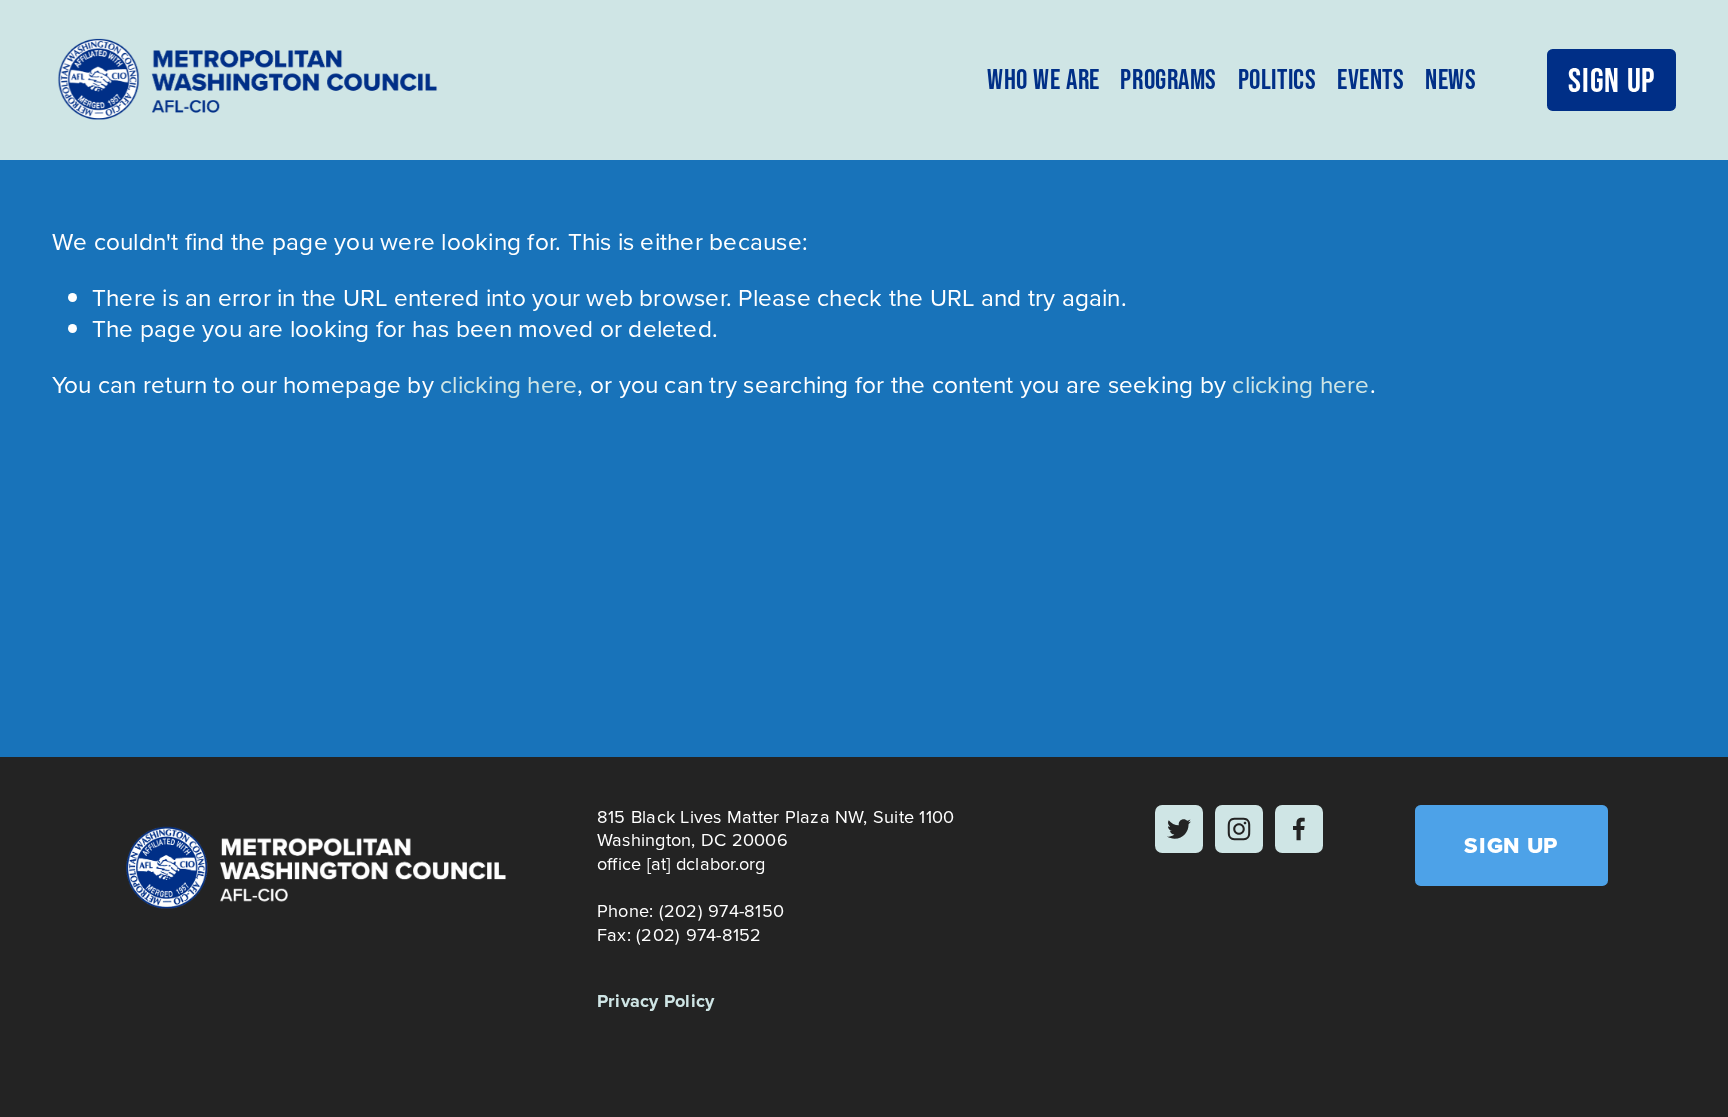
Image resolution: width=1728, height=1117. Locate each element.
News (1450, 79)
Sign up (1611, 79)
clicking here (508, 384)
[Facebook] (1299, 829)
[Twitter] (1179, 829)
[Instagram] (1239, 829)
